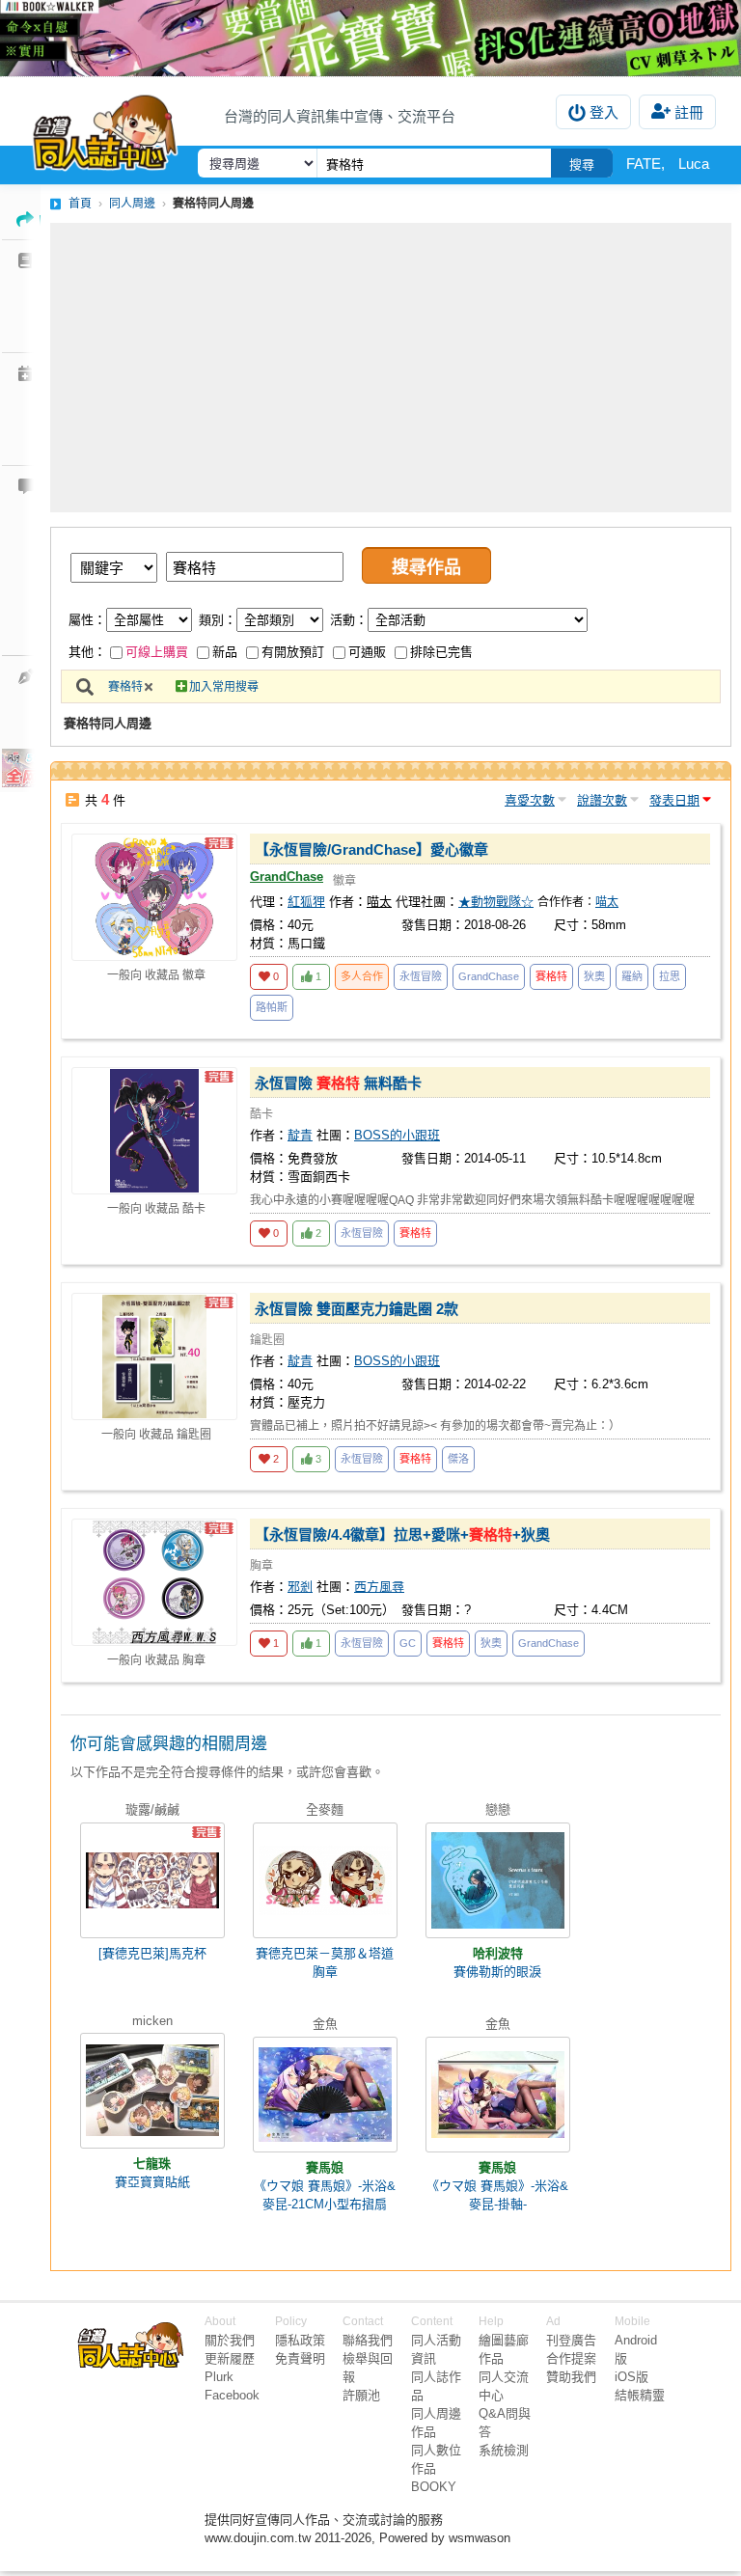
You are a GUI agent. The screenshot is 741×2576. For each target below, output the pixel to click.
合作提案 (571, 2358)
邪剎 (300, 1587)
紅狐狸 (306, 902)
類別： (218, 620)
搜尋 (582, 164)
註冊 (689, 112)
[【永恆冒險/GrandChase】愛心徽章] (154, 897)
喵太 (607, 902)
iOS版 (631, 2377)
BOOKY (434, 2487)
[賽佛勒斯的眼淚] (498, 1880)
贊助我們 (571, 2377)
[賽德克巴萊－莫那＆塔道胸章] (325, 1880)
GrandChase (287, 877)
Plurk (219, 2377)
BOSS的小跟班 (397, 1135)
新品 (225, 652)
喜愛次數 (530, 800)
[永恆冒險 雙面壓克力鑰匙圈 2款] (154, 1357)
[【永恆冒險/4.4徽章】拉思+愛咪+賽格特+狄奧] (154, 1582)
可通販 (367, 652)
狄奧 (594, 976)
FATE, (645, 164)
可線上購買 (157, 652)
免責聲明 (300, 2358)
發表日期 (674, 800)
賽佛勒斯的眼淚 (497, 1972)
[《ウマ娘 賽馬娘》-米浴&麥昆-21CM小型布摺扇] (325, 2095)
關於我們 (230, 2340)
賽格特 (125, 687)
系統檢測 (504, 2450)
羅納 (632, 976)
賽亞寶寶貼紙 (152, 2182)
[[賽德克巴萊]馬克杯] (152, 1880)
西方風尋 (379, 1587)
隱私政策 (300, 2340)
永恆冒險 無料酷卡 (338, 1083)
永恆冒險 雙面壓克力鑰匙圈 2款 (357, 1309)
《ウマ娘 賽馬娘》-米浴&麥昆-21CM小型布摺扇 (325, 2195)
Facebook (232, 2395)
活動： (349, 620)
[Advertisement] (391, 368)
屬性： (87, 620)
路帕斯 (272, 1007)
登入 (604, 112)
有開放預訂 (293, 652)
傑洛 (458, 1459)
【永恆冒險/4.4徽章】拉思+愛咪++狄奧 (402, 1535)
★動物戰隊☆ (496, 902)
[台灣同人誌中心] (105, 128)
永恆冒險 (421, 976)
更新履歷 (230, 2358)
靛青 (300, 1135)
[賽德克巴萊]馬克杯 (152, 1953)
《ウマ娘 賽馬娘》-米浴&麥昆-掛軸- (497, 2195)
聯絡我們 (368, 2340)
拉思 (670, 976)
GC (408, 1643)
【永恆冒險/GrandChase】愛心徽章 (371, 850)
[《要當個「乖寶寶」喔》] (370, 38)
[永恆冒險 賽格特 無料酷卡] (154, 1131)
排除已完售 (441, 652)
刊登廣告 (571, 2340)
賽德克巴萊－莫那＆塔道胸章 (325, 1962)
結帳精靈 (640, 2395)
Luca (694, 164)
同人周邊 (132, 204)
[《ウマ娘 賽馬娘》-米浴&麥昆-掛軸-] (498, 2095)
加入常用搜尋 (224, 687)
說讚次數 (602, 800)
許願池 (361, 2395)
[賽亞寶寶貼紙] (152, 2091)
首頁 (80, 204)
